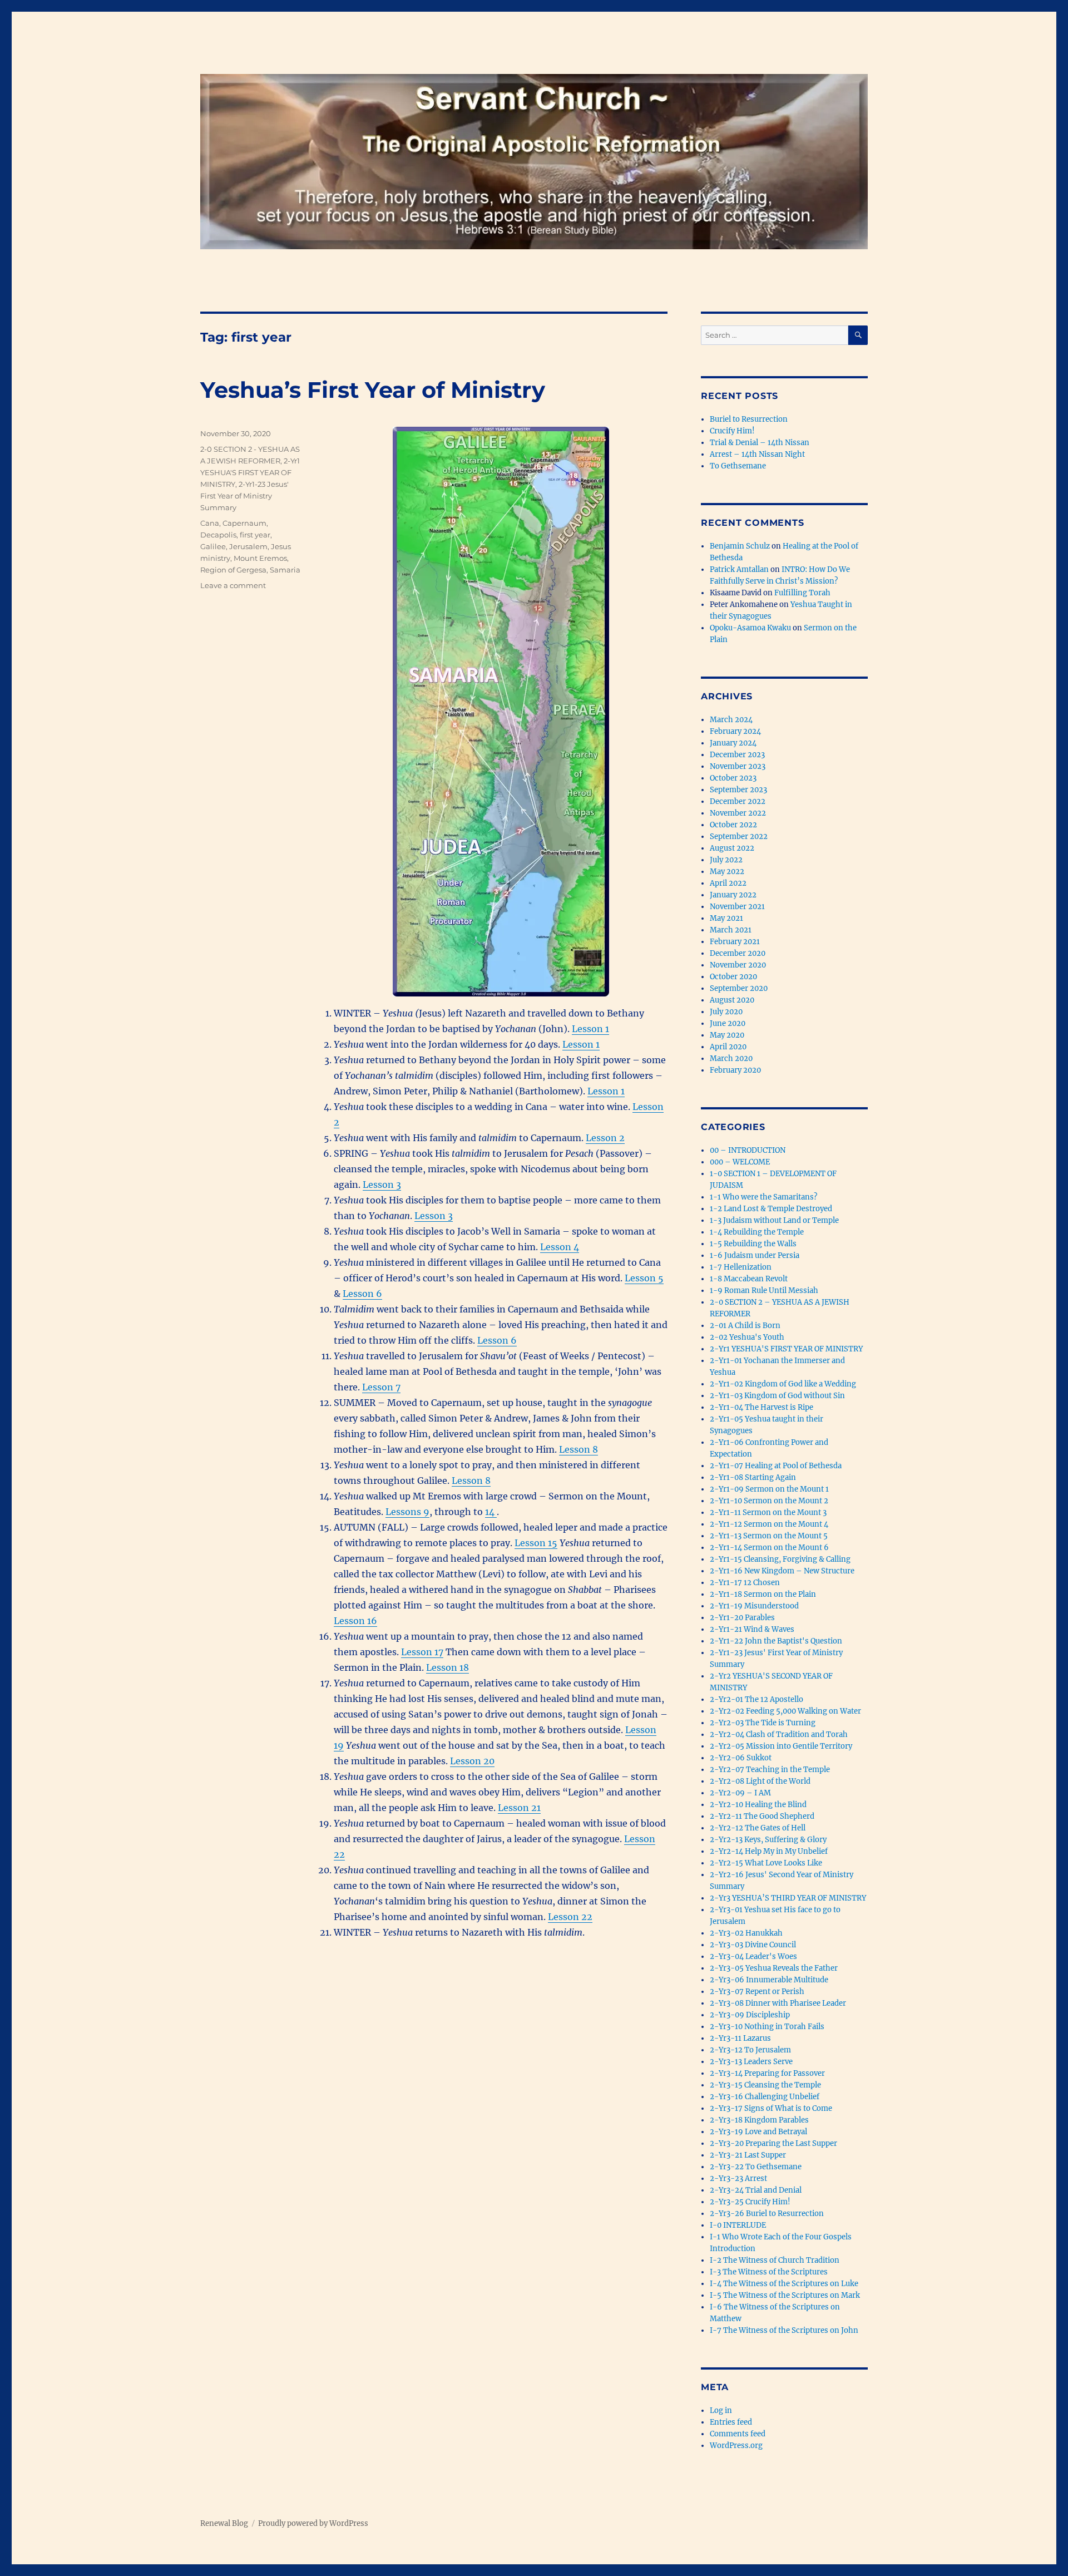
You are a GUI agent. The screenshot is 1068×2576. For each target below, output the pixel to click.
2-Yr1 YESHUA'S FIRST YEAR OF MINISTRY (250, 472)
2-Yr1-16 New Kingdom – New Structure (782, 1571)
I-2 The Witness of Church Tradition (775, 2260)
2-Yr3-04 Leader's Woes (753, 1956)
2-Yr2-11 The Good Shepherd (762, 1816)
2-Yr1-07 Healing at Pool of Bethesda (776, 1466)
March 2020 (731, 1058)
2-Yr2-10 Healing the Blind (758, 1805)
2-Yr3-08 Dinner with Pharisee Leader (778, 2003)
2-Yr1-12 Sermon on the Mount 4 (769, 1524)
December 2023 (737, 755)
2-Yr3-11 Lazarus (740, 2038)
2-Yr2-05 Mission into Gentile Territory (781, 1746)
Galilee (213, 546)
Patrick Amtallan (739, 569)
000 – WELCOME (740, 1162)
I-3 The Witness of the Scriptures (769, 2272)
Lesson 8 (578, 1449)
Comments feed (738, 2434)
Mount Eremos (260, 558)
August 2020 (732, 1000)
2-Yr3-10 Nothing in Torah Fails (767, 2027)
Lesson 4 (560, 1247)
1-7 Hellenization (741, 1267)
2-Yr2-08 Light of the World (760, 1781)
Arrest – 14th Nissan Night (757, 454)
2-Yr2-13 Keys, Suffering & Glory (768, 1840)
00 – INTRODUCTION (748, 1150)
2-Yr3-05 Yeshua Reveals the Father (774, 1968)
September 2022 (739, 837)
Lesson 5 (644, 1278)
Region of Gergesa (233, 570)
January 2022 (733, 895)
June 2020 (728, 1023)
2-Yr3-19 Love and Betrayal (758, 2132)
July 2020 (726, 1012)
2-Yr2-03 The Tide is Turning (763, 1723)
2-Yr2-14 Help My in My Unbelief (769, 1851)
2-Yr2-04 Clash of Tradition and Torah (779, 1734)
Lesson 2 (605, 1138)
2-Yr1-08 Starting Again (753, 1477)
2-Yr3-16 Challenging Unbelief (765, 2097)
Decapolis (218, 535)
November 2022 (738, 813)
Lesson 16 (355, 1621)
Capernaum (244, 523)
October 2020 (733, 977)
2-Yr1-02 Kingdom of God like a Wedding (783, 1384)
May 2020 (727, 1035)
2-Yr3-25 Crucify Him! (750, 2202)
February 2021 (735, 942)
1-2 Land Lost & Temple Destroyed (771, 1209)
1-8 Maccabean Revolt (749, 1279)
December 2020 (738, 953)
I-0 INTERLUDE (738, 2225)
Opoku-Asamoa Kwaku (750, 628)
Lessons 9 (407, 1512)
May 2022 (727, 872)
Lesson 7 (381, 1387)
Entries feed (731, 2422)
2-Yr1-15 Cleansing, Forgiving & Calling (780, 1559)
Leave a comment (233, 585)
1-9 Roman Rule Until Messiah (764, 1291)
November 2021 (737, 907)
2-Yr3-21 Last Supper (748, 2155)
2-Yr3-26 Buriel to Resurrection (767, 2214)
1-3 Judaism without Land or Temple (774, 1220)
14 (491, 1512)
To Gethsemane (738, 466)
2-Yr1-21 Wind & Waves (752, 1629)
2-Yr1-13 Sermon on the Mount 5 (769, 1536)
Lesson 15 (536, 1543)
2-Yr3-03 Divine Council (753, 1945)
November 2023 (738, 766)
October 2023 (733, 778)
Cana (210, 523)
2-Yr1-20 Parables (742, 1618)
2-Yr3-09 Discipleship (750, 2015)
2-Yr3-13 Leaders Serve (751, 2062)
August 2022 (732, 848)
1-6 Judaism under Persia (755, 1255)
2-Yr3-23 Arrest (738, 2178)
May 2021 (726, 918)
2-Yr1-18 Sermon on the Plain (763, 1594)
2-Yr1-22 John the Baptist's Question (776, 1641)
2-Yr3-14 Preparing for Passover (767, 2073)
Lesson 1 (590, 1029)
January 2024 (733, 743)
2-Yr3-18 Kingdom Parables (759, 2120)
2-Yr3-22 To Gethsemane (756, 2167)
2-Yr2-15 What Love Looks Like (766, 1863)
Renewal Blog (224, 2523)
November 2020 (738, 965)
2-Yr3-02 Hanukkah (746, 1933)
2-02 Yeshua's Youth (747, 1337)
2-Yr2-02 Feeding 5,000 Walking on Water (785, 1711)
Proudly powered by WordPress (313, 2523)
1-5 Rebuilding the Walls (753, 1244)
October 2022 (733, 825)
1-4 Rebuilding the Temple (757, 1232)
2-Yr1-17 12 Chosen (745, 1583)
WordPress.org (736, 2446)
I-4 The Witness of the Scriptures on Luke (784, 2284)
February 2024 (735, 731)
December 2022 (738, 801)
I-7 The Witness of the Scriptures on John (784, 2330)
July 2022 (726, 860)
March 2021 (731, 930)
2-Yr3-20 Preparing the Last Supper (773, 2143)
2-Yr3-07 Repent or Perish (757, 1992)
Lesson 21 (519, 1808)
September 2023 (738, 790)
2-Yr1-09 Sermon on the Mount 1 (769, 1489)
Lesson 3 (382, 1185)
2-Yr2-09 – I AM (740, 1793)
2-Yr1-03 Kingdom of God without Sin (777, 1396)
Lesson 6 (362, 1294)
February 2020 (735, 1070)
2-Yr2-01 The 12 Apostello (756, 1699)
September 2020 (739, 988)
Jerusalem (248, 546)
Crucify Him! (732, 431)
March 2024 (731, 720)
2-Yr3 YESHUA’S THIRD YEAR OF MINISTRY (788, 1898)
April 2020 (728, 1047)
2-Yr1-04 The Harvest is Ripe (762, 1407)
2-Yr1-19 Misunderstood (754, 1606)
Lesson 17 (422, 1652)
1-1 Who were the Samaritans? (763, 1197)
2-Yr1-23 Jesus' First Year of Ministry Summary (244, 496)
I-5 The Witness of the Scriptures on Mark (785, 2295)
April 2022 (728, 883)
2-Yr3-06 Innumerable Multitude (769, 1980)
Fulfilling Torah (802, 593)
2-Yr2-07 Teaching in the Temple (770, 1770)
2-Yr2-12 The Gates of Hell (758, 1828)
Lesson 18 (448, 1667)
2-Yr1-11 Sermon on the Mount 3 (768, 1512)
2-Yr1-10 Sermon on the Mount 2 (769, 1501)
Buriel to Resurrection (749, 419)
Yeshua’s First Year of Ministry (373, 390)
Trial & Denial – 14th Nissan (760, 443)
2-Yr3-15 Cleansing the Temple (765, 2085)
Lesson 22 (570, 1917)
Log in (721, 2410)
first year (255, 535)
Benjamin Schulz (740, 546)
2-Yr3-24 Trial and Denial (756, 2190)
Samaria (285, 570)
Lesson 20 (472, 1761)
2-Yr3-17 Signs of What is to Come (771, 2108)
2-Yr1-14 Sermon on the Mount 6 (769, 1548)
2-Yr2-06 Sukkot (741, 1758)
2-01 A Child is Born (745, 1326)
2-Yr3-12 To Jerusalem (750, 2050)
